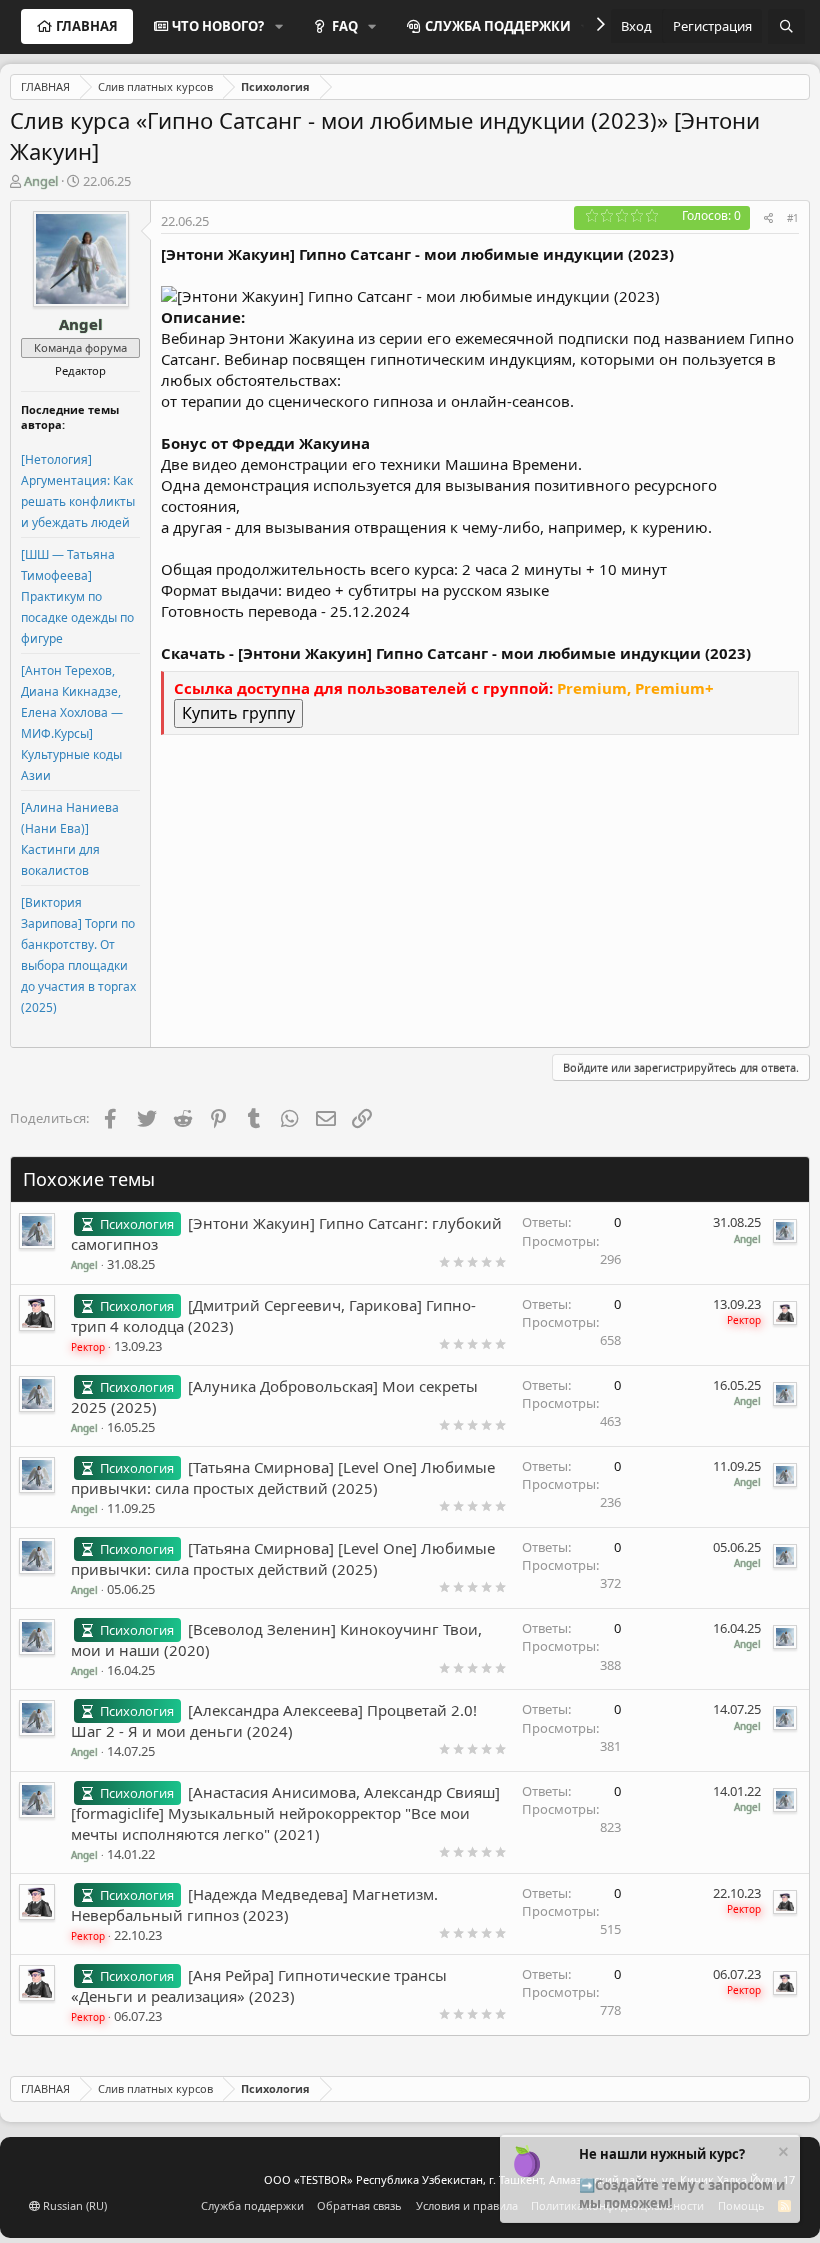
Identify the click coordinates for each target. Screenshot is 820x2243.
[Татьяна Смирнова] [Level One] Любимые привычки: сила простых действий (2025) (283, 1477)
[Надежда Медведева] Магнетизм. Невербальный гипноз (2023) (254, 1904)
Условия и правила (467, 2205)
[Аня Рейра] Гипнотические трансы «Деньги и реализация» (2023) (259, 1985)
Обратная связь (359, 2205)
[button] (279, 26)
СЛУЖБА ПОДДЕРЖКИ (498, 26)
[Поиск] (786, 26)
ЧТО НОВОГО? (218, 26)
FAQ (345, 26)
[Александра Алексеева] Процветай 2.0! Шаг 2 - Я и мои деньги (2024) (274, 1720)
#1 (793, 218)
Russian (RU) (73, 2205)
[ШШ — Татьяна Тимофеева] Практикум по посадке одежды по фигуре (77, 596)
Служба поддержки (252, 2205)
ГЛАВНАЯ (87, 26)
